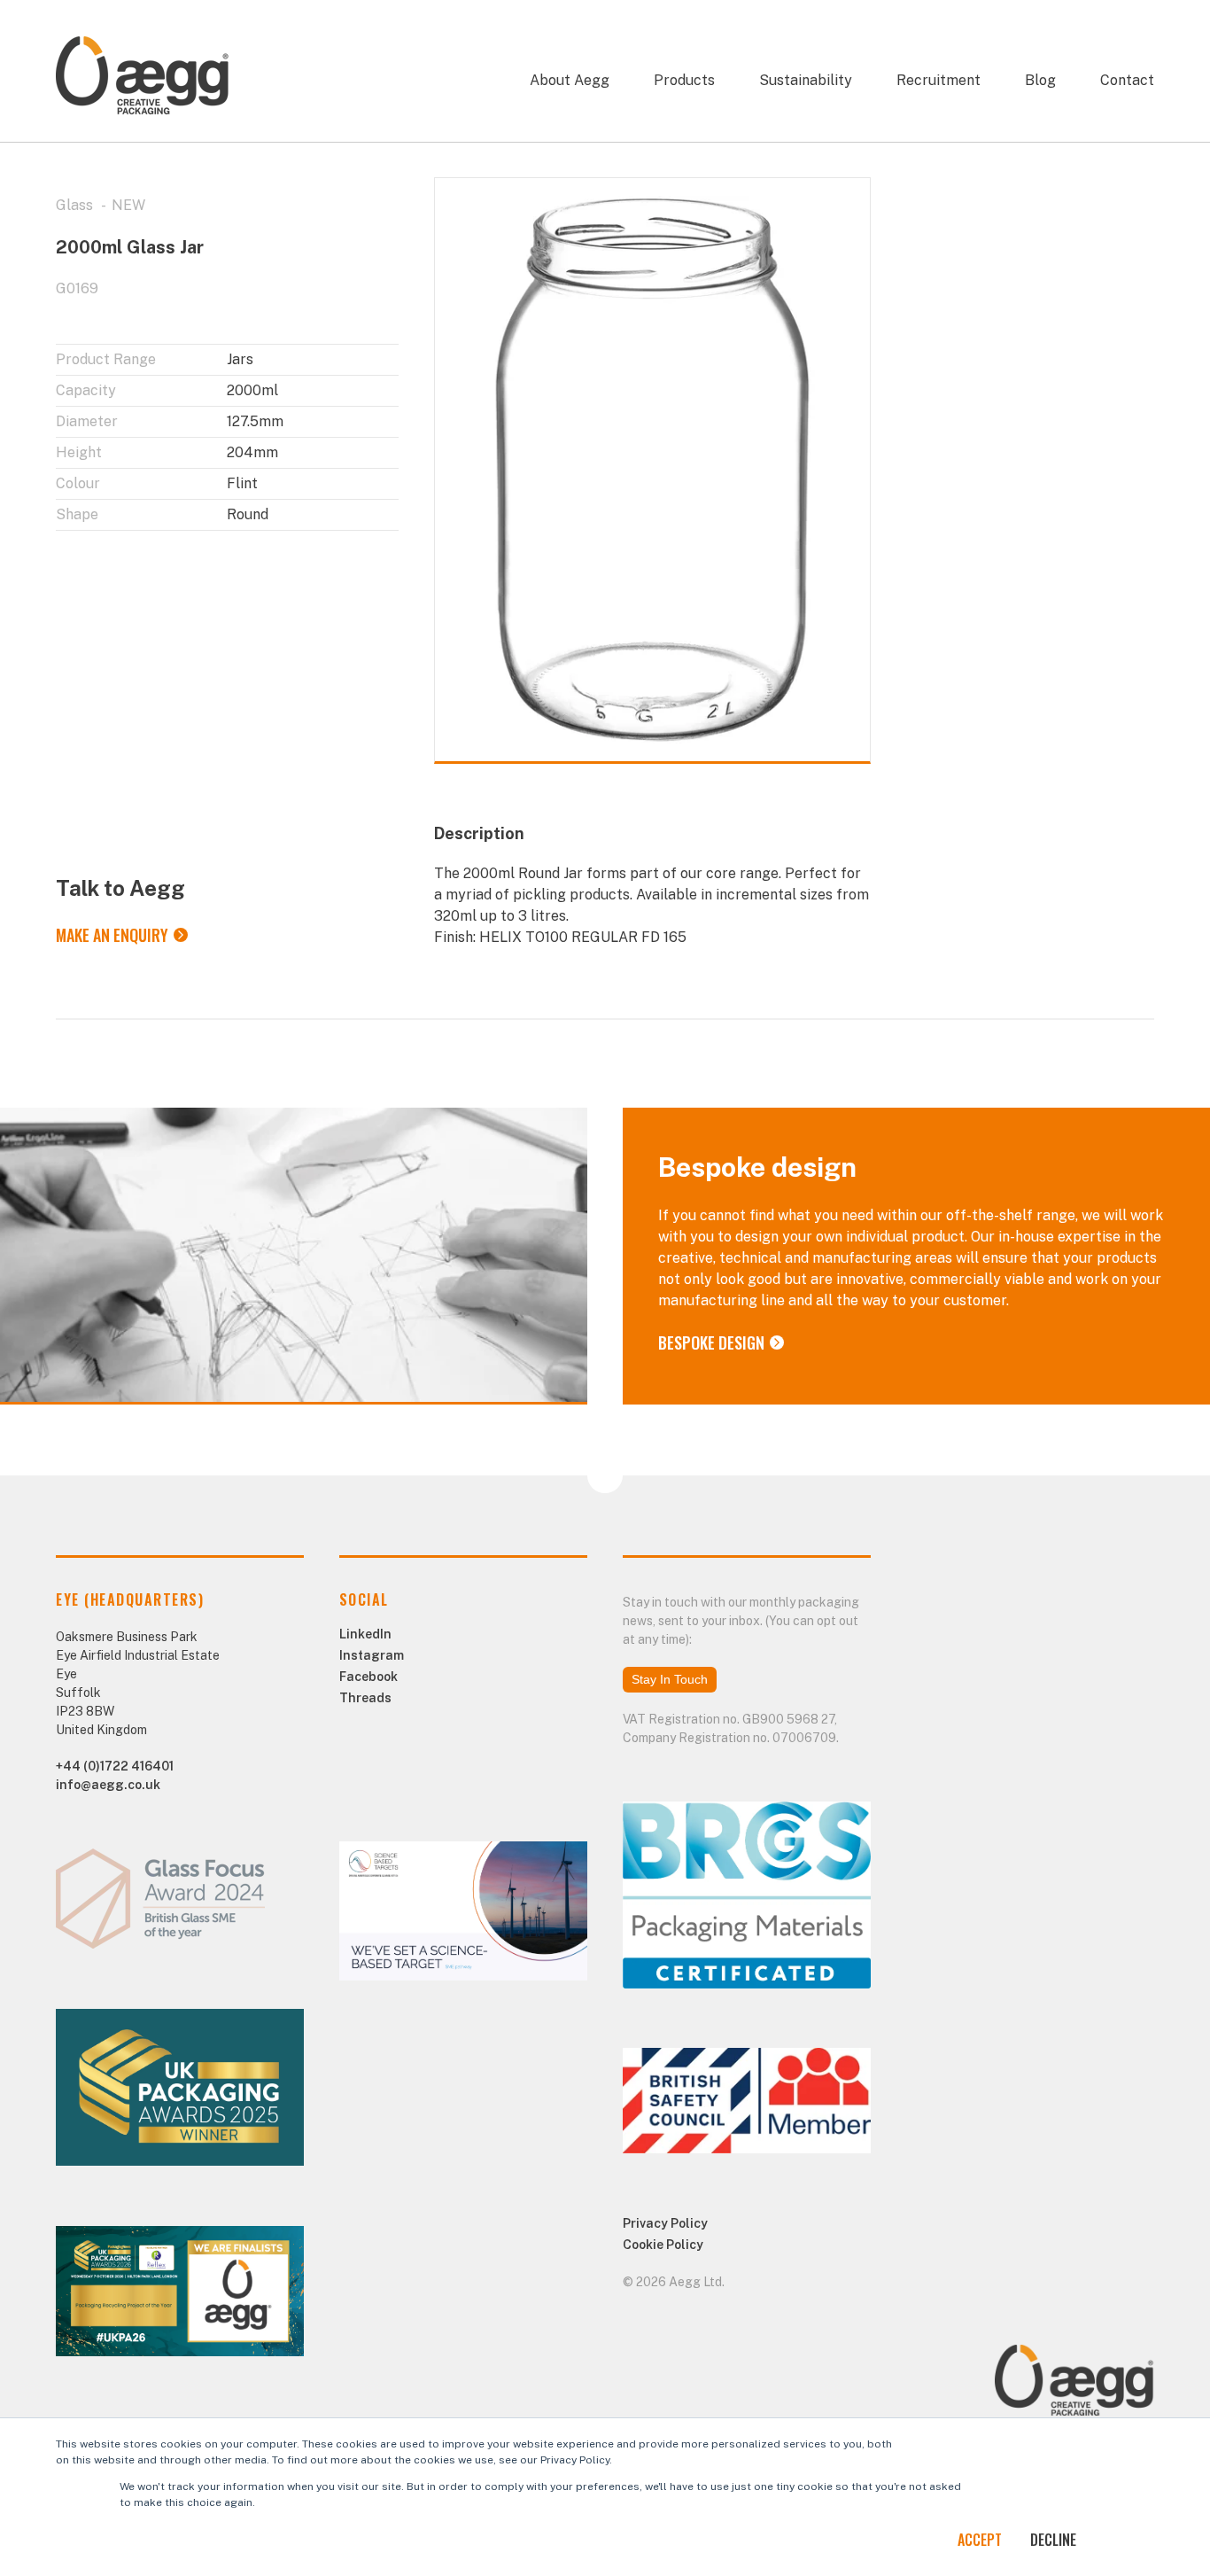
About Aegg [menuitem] (570, 80)
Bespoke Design (711, 1342)
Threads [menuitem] (365, 1698)
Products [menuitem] (684, 80)
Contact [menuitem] (1127, 80)
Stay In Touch (670, 1679)
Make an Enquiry (112, 935)
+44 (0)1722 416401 (115, 1766)
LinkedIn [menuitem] (365, 1634)
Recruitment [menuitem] (939, 80)
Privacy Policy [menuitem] (665, 2223)
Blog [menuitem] (1040, 80)
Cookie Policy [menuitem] (663, 2245)
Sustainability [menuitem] (806, 80)
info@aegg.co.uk (108, 1785)
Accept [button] (980, 2540)
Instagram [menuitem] (372, 1655)
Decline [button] (1053, 2540)
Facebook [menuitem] (368, 1677)
